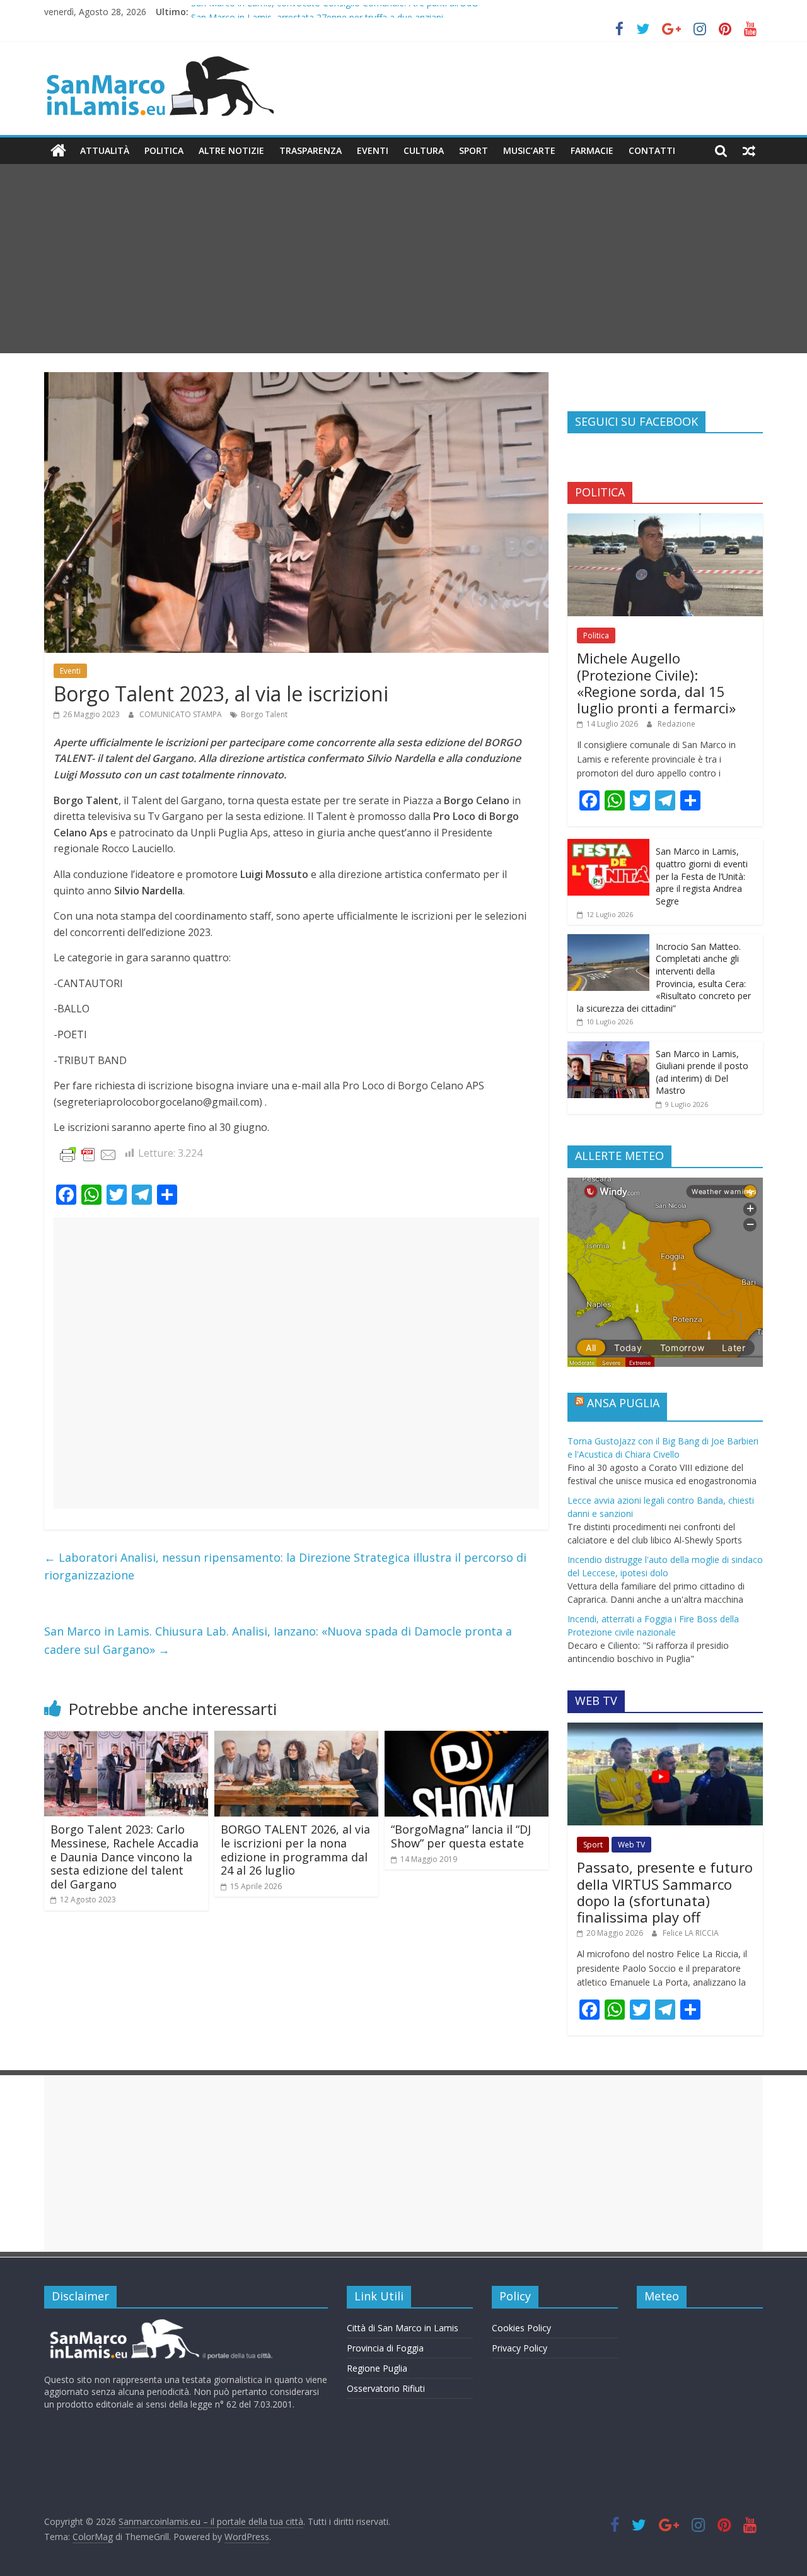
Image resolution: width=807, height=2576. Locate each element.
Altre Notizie (231, 150)
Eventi (373, 150)
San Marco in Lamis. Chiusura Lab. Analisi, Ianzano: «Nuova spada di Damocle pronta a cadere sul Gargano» (278, 1640)
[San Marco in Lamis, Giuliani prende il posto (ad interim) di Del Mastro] (608, 1048)
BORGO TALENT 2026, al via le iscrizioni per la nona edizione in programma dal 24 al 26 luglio (295, 1850)
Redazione (676, 724)
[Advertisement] (403, 259)
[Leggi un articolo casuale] (749, 151)
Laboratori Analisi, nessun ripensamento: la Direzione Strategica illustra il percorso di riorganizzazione (285, 1566)
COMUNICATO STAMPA (182, 714)
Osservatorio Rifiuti (386, 2388)
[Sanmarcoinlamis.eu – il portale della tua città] (58, 151)
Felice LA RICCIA (691, 1933)
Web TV (631, 1845)
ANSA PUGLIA (623, 1403)
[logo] (159, 2324)
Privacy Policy (520, 2348)
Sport (473, 150)
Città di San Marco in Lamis (403, 2328)
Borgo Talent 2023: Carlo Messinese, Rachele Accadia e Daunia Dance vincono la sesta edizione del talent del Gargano (125, 1856)
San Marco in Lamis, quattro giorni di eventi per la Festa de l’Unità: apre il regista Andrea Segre (702, 876)
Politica (164, 150)
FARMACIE (592, 150)
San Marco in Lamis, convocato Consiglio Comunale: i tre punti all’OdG (334, 12)
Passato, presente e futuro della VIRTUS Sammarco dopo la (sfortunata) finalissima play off (665, 1892)
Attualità (105, 150)
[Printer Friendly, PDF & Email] (88, 1154)
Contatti (652, 150)
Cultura (424, 150)
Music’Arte (529, 150)
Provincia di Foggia (385, 2348)
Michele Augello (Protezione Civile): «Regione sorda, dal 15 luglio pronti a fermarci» (656, 683)
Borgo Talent (264, 714)
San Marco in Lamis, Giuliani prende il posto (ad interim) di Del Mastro (702, 1072)
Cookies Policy (521, 2328)
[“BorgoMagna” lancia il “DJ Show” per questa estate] (467, 1738)
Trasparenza (311, 150)
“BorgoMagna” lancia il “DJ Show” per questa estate (461, 1836)
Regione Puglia (377, 2368)
